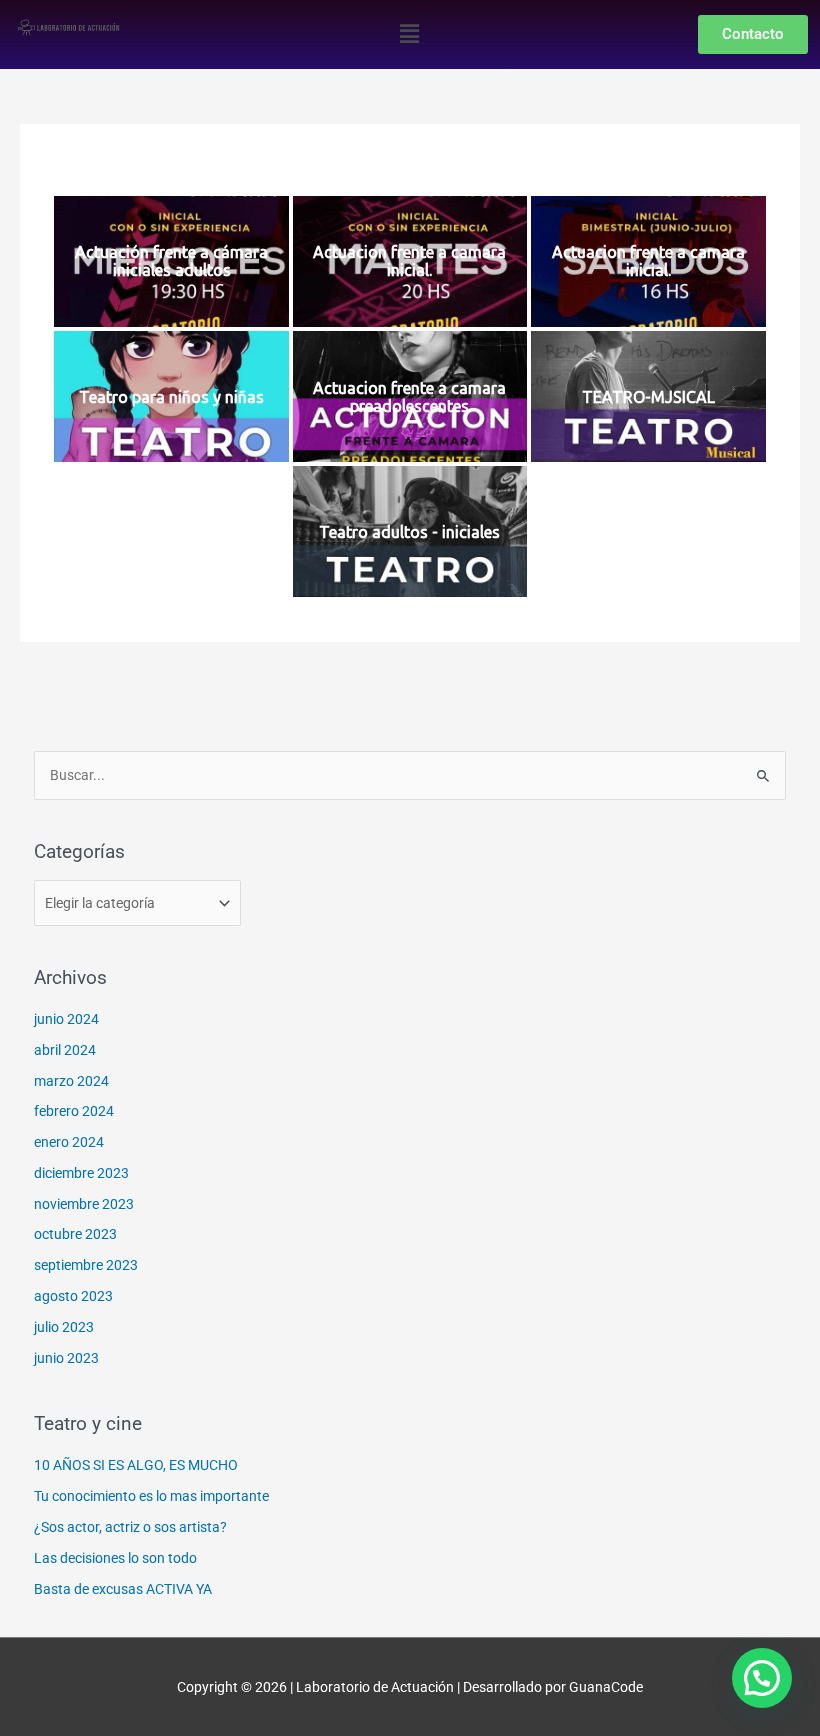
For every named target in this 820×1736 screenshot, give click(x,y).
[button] (410, 34)
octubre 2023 (75, 1234)
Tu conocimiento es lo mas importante (151, 1496)
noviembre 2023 (84, 1204)
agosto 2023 (73, 1296)
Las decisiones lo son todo (115, 1558)
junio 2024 (66, 1019)
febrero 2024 (74, 1111)
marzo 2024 (71, 1081)
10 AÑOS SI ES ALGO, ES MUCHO (136, 1465)
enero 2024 (69, 1142)
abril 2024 (65, 1050)
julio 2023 (64, 1327)
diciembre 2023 (81, 1173)
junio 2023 (66, 1358)
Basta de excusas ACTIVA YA (123, 1589)
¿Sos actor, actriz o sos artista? (130, 1527)
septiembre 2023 (86, 1265)
